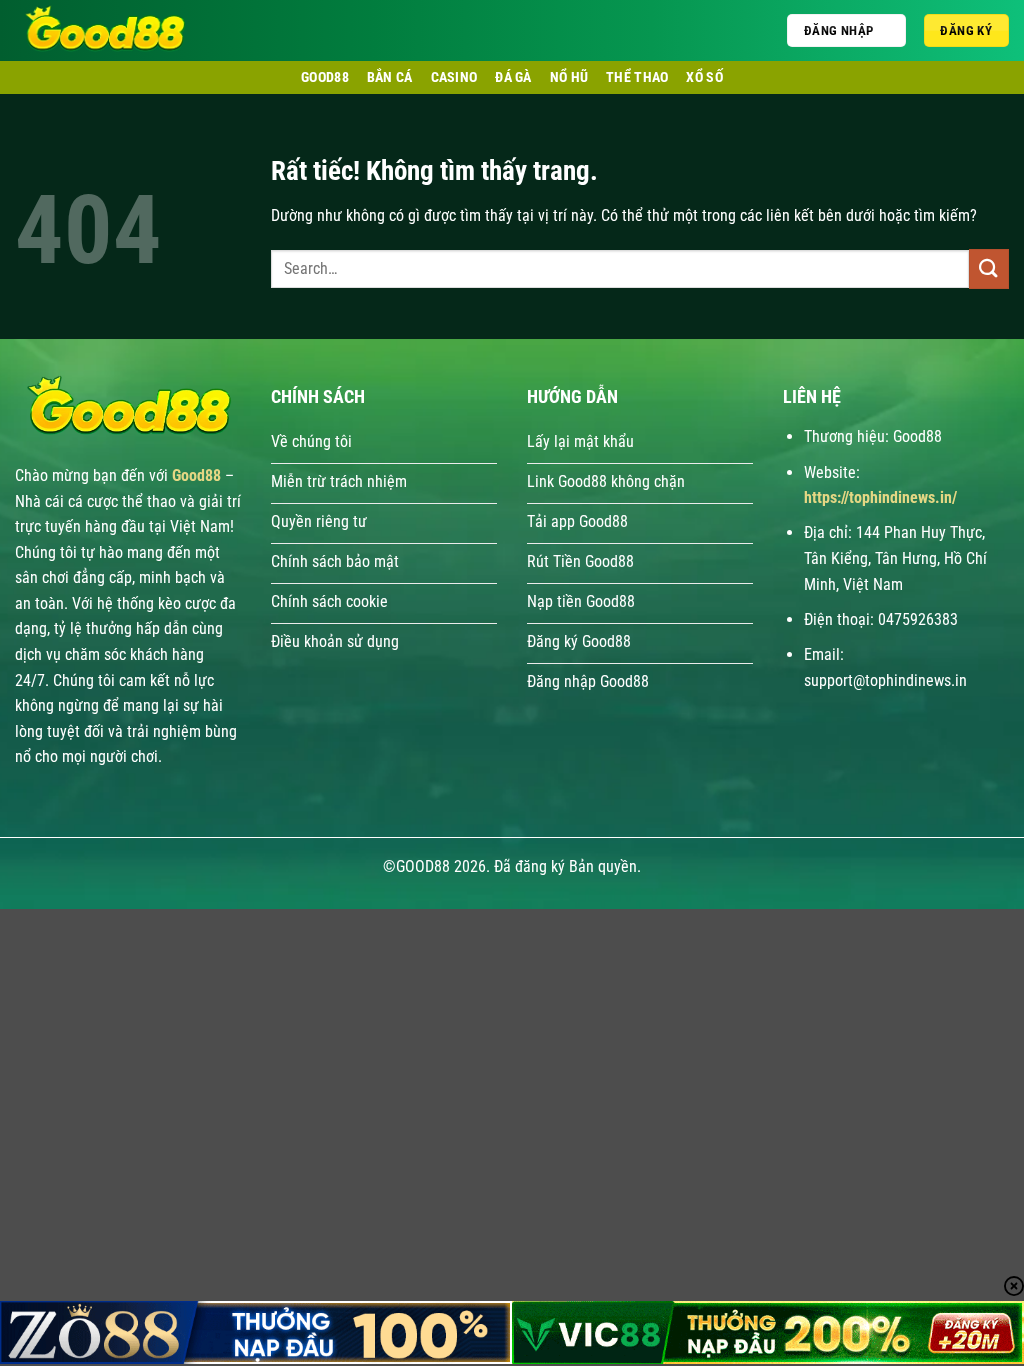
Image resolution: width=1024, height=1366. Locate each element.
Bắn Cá (390, 77)
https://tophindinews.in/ (880, 497)
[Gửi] (989, 268)
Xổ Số (704, 77)
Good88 (325, 77)
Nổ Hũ (569, 77)
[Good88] (150, 30)
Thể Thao (637, 77)
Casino (454, 77)
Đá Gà (513, 77)
